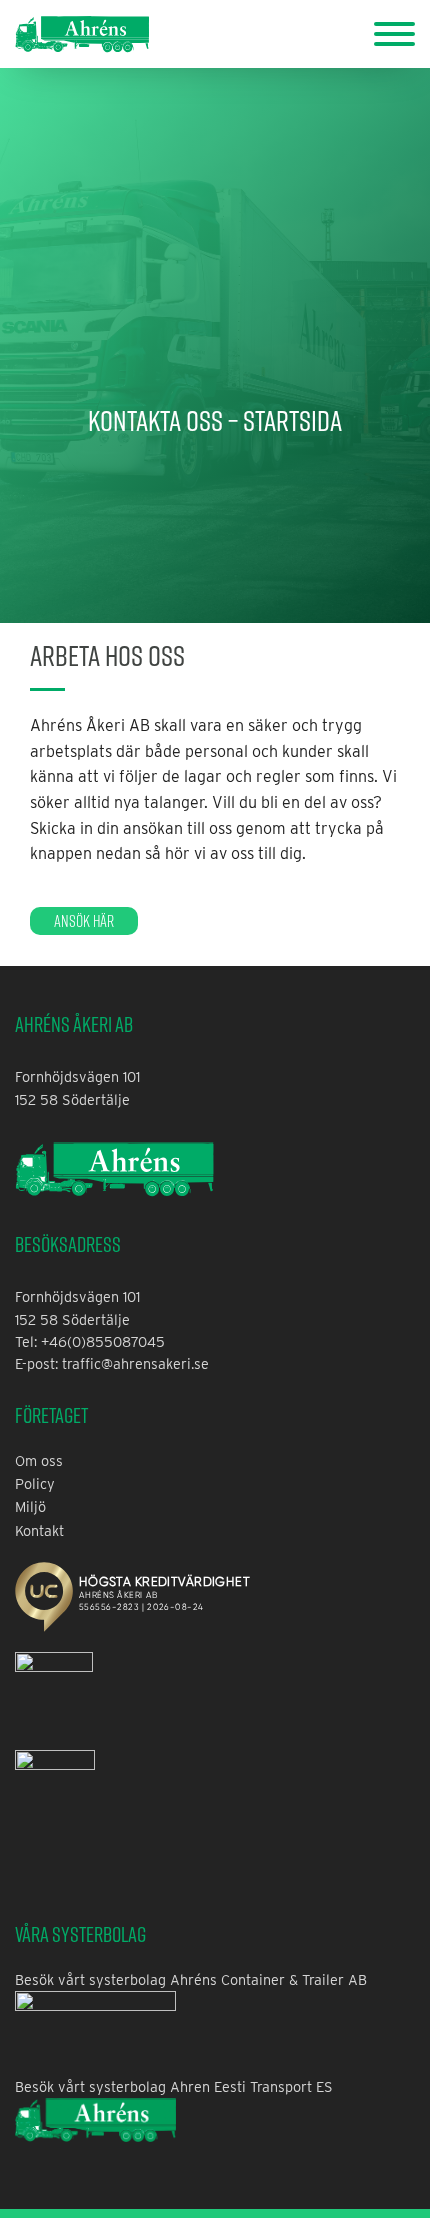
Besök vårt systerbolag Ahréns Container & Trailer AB (191, 1979)
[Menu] (394, 32)
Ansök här (84, 921)
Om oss (39, 1460)
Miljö (30, 1506)
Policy (35, 1483)
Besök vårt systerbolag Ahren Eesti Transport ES (174, 2086)
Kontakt (39, 1530)
